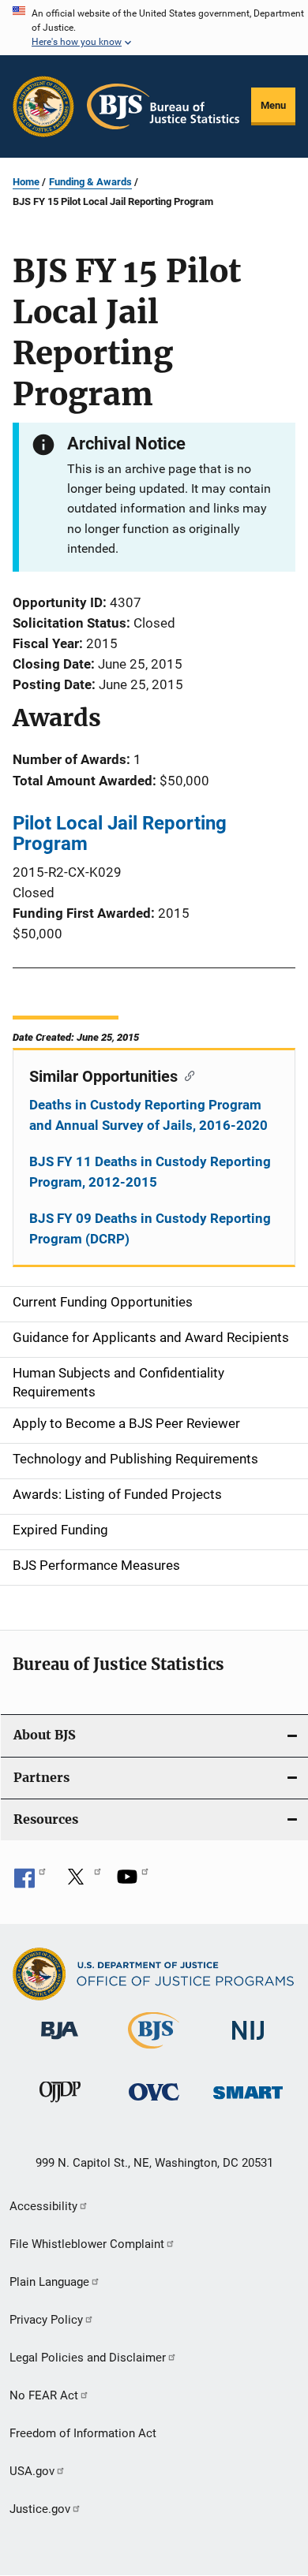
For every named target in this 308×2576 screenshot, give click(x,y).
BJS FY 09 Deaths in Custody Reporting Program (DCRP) (150, 1228)
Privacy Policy (46, 2320)
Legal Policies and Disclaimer (88, 2358)
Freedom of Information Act (83, 2433)
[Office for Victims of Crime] (154, 2103)
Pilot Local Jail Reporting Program (120, 833)
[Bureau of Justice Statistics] (154, 2052)
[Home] (163, 106)
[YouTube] (133, 1882)
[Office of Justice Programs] (43, 106)
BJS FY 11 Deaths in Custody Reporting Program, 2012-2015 (150, 1172)
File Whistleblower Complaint (87, 2244)
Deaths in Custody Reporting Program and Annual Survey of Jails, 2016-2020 (148, 1115)
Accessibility (43, 2206)
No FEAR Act (44, 2395)
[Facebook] (30, 1882)
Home (26, 182)
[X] (81, 1882)
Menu (273, 105)
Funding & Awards (90, 182)
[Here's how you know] (154, 28)
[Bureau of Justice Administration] (60, 2042)
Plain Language (49, 2282)
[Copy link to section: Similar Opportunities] (186, 1075)
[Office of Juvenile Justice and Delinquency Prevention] (60, 2105)
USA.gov (32, 2471)
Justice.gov (40, 2509)
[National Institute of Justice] (248, 2043)
